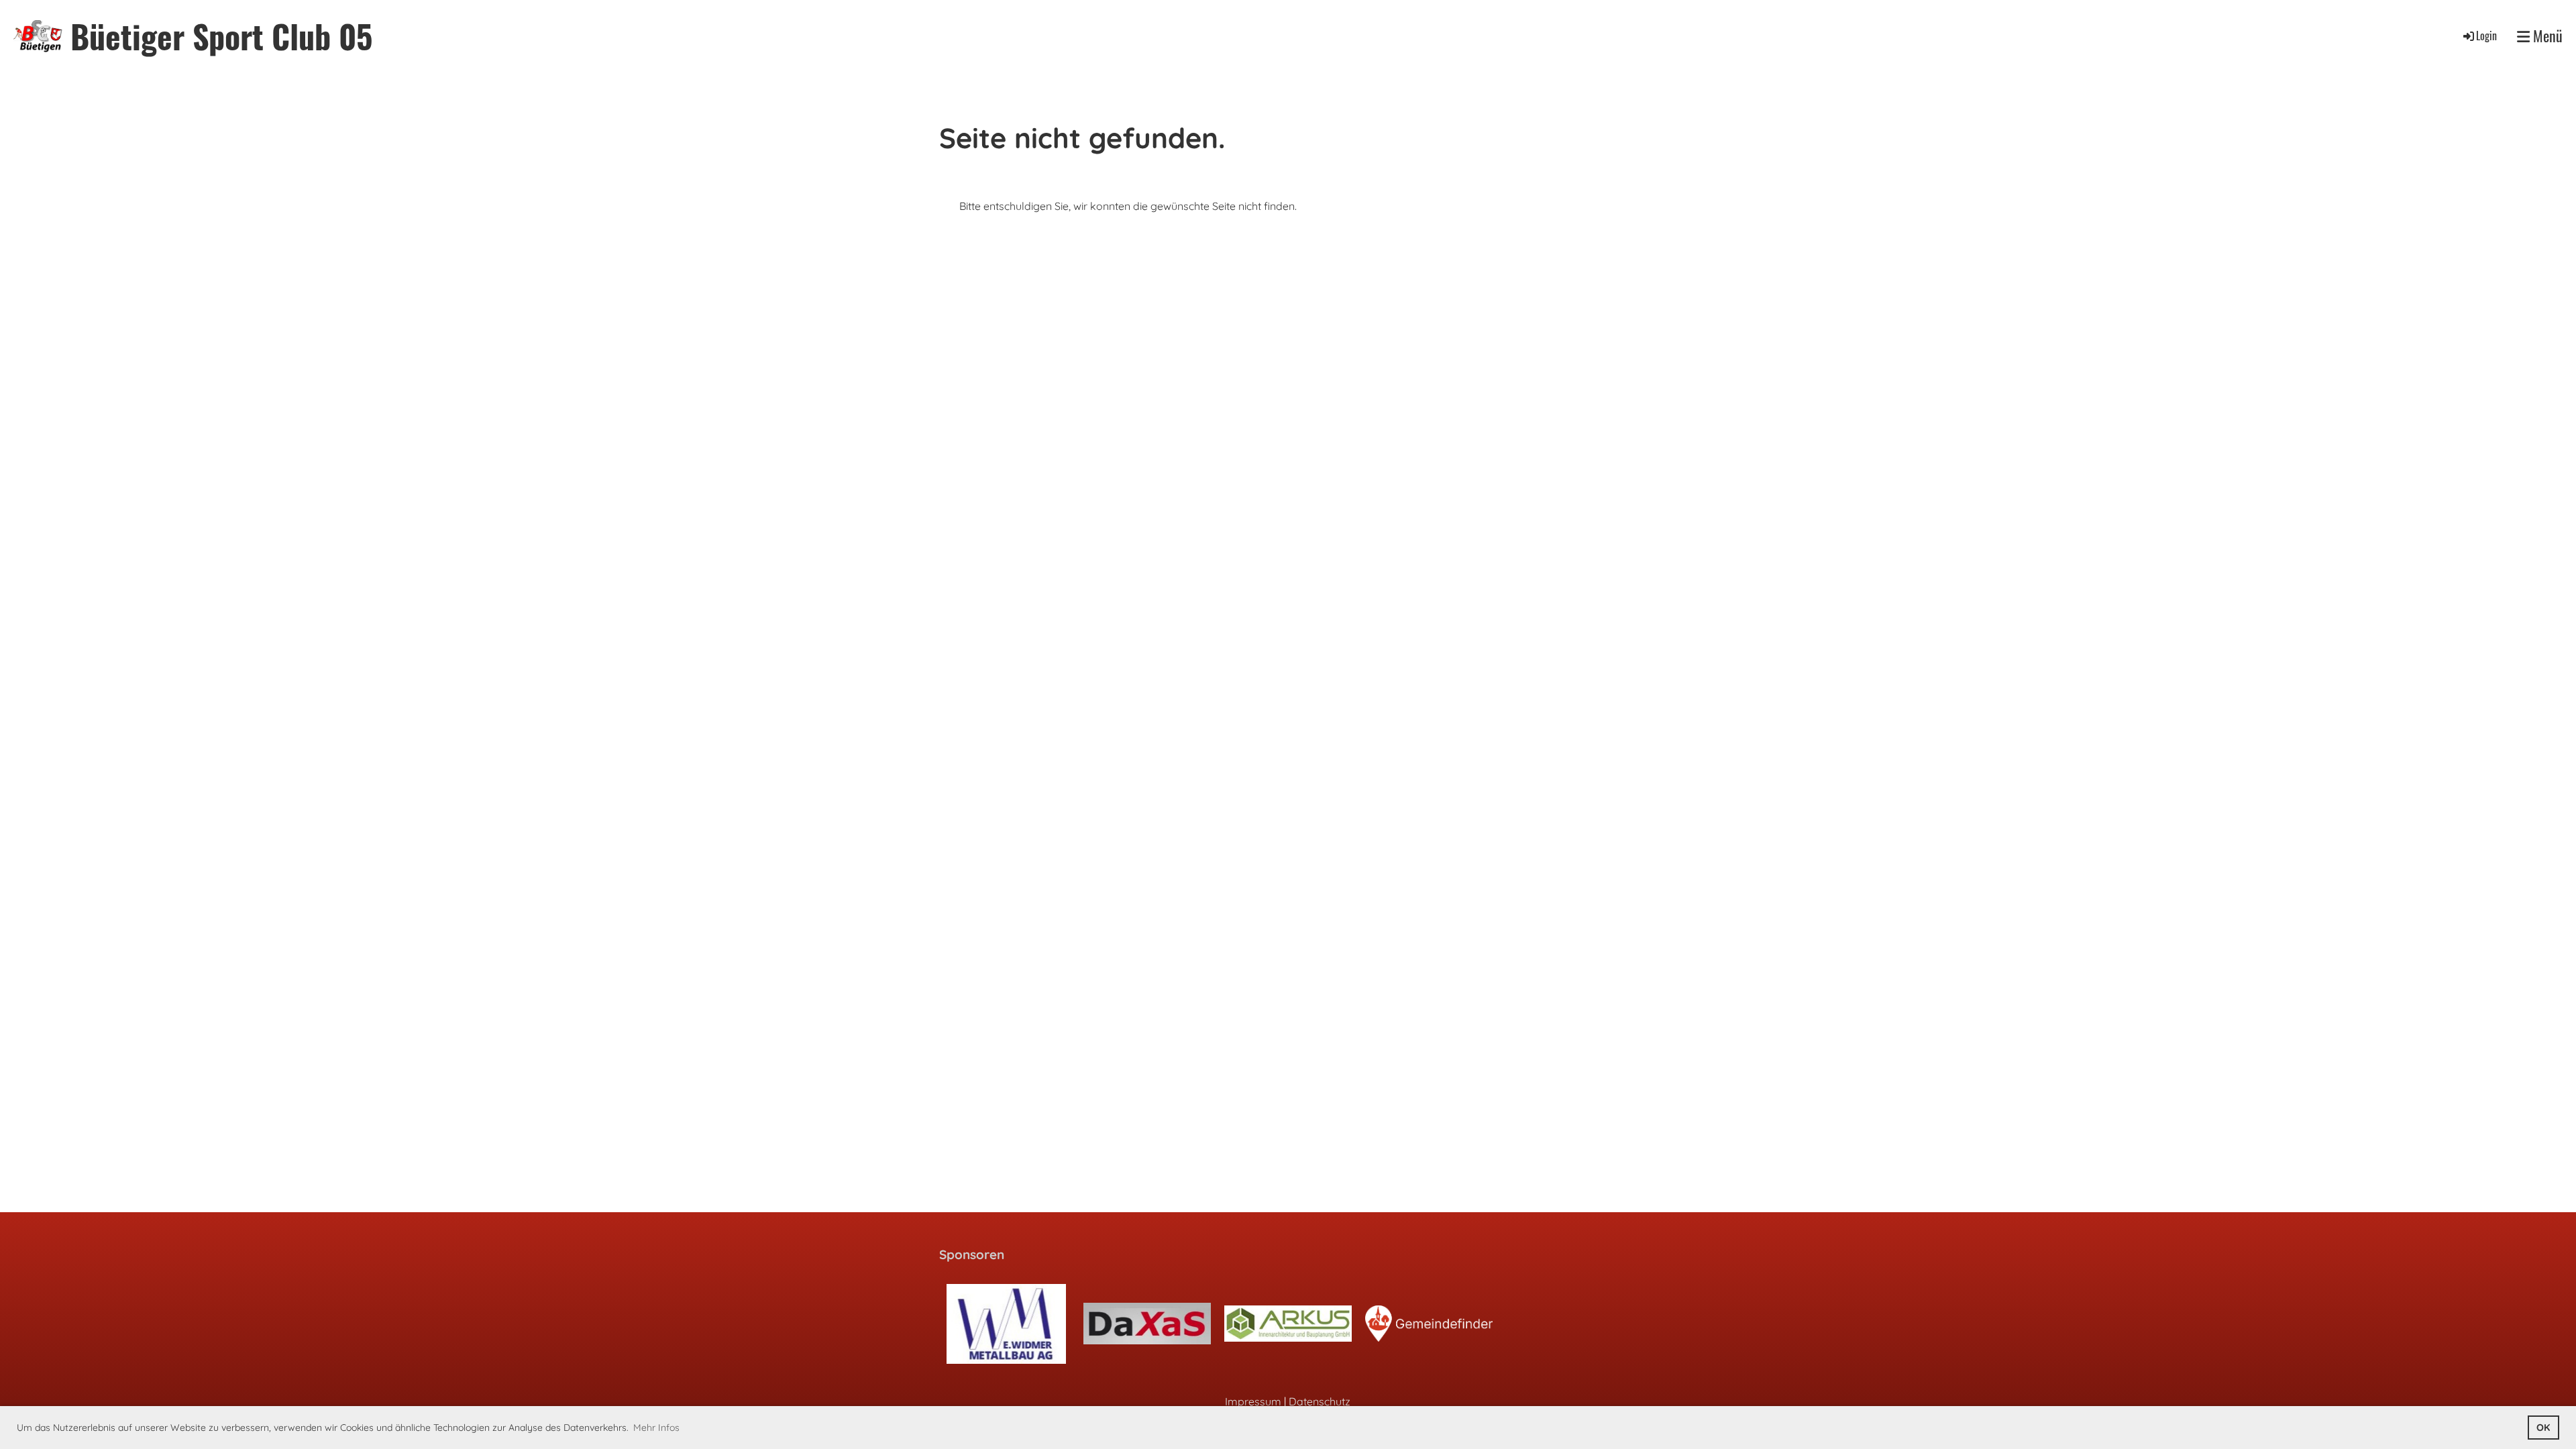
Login (2486, 36)
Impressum (1253, 1401)
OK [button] (2543, 1428)
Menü (2546, 36)
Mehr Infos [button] (656, 1428)
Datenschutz (1320, 1401)
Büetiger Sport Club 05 (221, 36)
